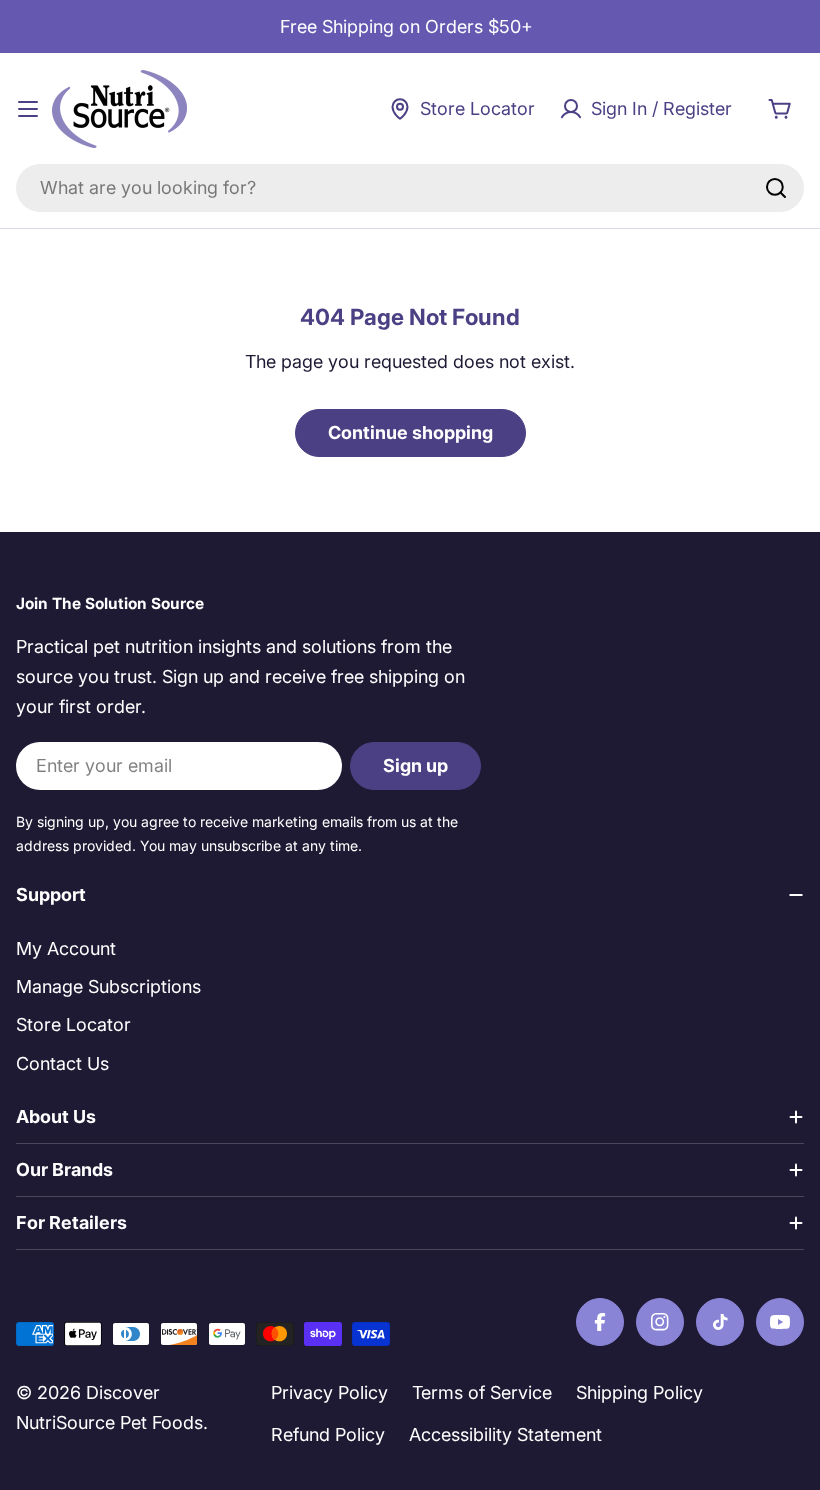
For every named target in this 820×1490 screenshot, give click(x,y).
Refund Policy (328, 1434)
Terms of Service (482, 1392)
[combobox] (410, 188)
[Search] (776, 188)
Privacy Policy (329, 1392)
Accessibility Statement (505, 1434)
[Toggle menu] (28, 109)
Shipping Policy (639, 1392)
